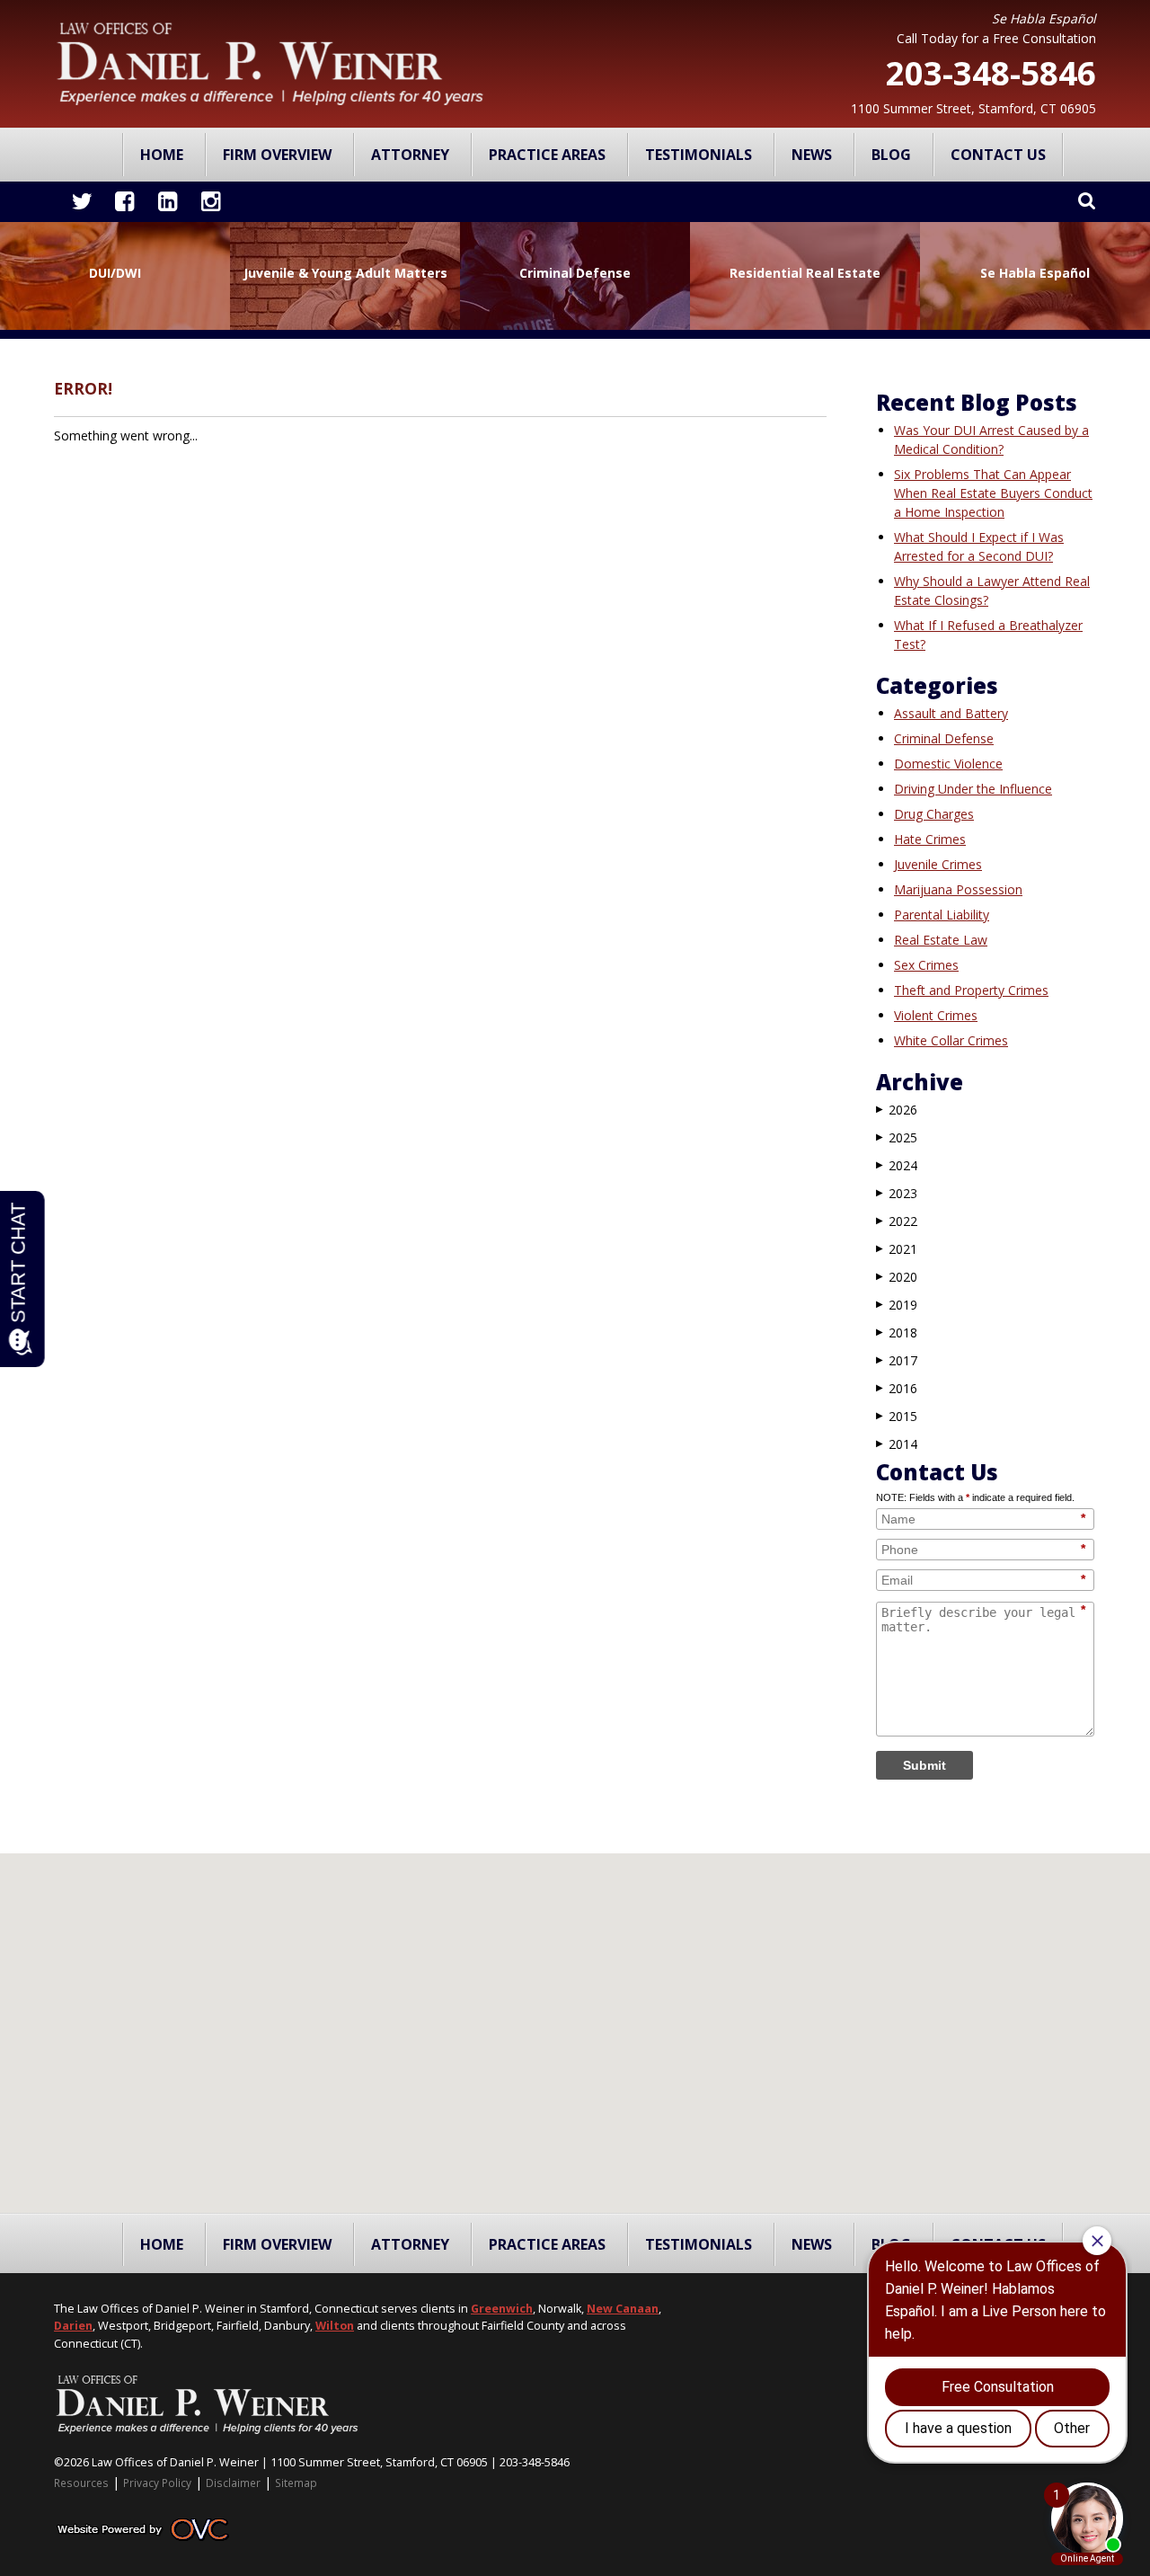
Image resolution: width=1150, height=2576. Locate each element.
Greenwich (502, 2309)
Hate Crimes (930, 839)
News (812, 155)
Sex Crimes (926, 965)
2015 (897, 1416)
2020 (897, 1277)
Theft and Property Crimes (971, 990)
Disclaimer (233, 2483)
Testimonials (699, 155)
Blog (891, 155)
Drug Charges (934, 814)
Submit (924, 1765)
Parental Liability (942, 915)
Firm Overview (277, 155)
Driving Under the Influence (973, 789)
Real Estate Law (941, 940)
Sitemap (296, 2483)
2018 (897, 1332)
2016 (897, 1388)
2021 (897, 1249)
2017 (897, 1360)
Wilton (335, 2326)
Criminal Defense (944, 738)
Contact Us (998, 155)
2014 (897, 1444)
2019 (897, 1305)
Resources (81, 2483)
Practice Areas (547, 155)
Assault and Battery (951, 713)
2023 (897, 1193)
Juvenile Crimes (938, 864)
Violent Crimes (936, 1015)
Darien (73, 2326)
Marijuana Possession (958, 889)
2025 (897, 1137)
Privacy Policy (157, 2483)
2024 (897, 1165)
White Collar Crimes (951, 1040)
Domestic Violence (948, 764)
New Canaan (623, 2309)
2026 (897, 1110)
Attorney (410, 155)
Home (162, 155)
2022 (897, 1221)
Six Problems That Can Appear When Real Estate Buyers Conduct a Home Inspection (993, 493)
